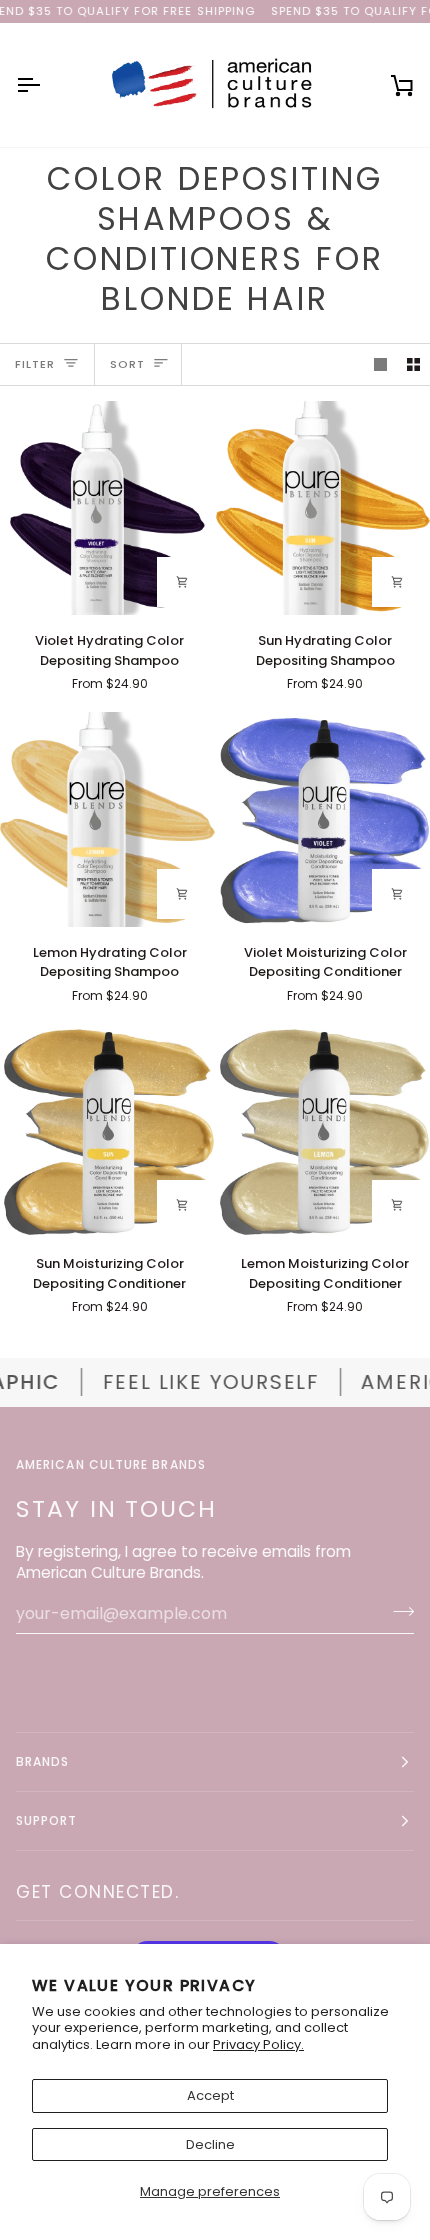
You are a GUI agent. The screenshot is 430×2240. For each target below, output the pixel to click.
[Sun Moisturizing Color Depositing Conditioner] (107, 1131)
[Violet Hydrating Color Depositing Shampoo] (107, 508)
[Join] (397, 1611)
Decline (210, 2144)
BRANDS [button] (42, 1761)
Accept (210, 2095)
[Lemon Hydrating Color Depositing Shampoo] (107, 819)
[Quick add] (182, 582)
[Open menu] (46, 85)
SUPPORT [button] (47, 1820)
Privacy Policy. (258, 2044)
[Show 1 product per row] (380, 364)
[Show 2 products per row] (413, 364)
